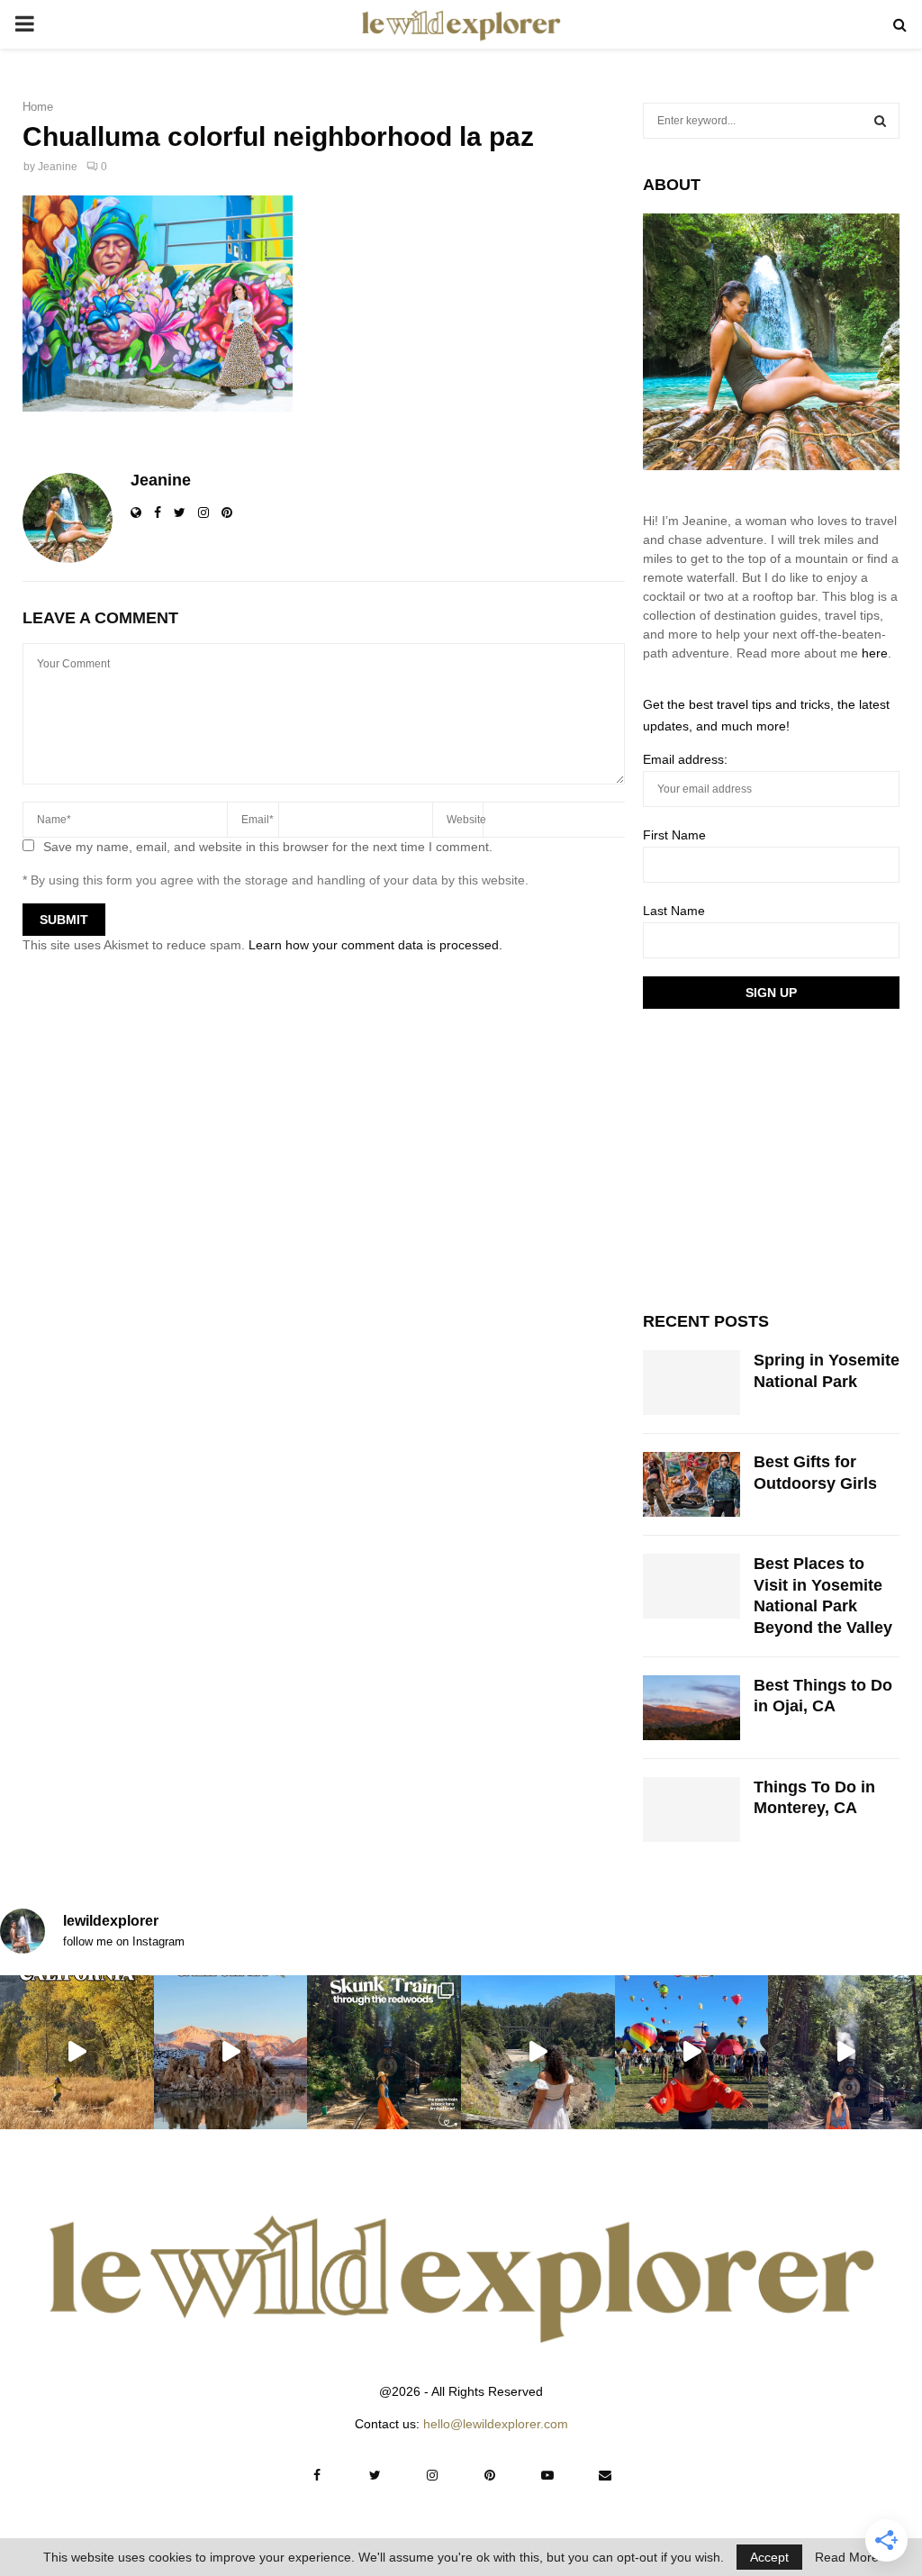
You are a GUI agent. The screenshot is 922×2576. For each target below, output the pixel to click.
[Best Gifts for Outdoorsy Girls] (691, 1484)
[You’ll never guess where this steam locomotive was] (845, 2052)
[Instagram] (432, 2475)
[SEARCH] (880, 121)
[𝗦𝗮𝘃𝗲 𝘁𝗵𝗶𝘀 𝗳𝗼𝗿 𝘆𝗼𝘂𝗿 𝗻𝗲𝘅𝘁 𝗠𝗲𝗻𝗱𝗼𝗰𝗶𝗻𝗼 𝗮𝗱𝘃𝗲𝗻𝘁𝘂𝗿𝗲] (538, 2052)
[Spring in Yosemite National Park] (691, 1383)
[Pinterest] (490, 2475)
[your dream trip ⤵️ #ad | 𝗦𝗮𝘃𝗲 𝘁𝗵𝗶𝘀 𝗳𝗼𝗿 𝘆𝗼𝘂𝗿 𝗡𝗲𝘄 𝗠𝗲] (692, 2052)
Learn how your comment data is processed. (375, 945)
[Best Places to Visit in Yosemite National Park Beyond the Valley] (691, 1586)
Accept (769, 2557)
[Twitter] (375, 2475)
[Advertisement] (778, 1157)
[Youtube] (547, 2475)
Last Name (674, 911)
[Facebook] (317, 2475)
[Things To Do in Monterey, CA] (691, 1810)
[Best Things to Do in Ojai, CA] (691, 1708)
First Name (674, 835)
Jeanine (58, 167)
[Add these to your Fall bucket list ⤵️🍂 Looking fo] (77, 2052)
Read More (847, 2557)
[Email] (605, 2475)
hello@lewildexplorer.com (496, 2424)
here (875, 653)
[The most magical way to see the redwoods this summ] (384, 2052)
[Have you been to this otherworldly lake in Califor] (231, 2052)
